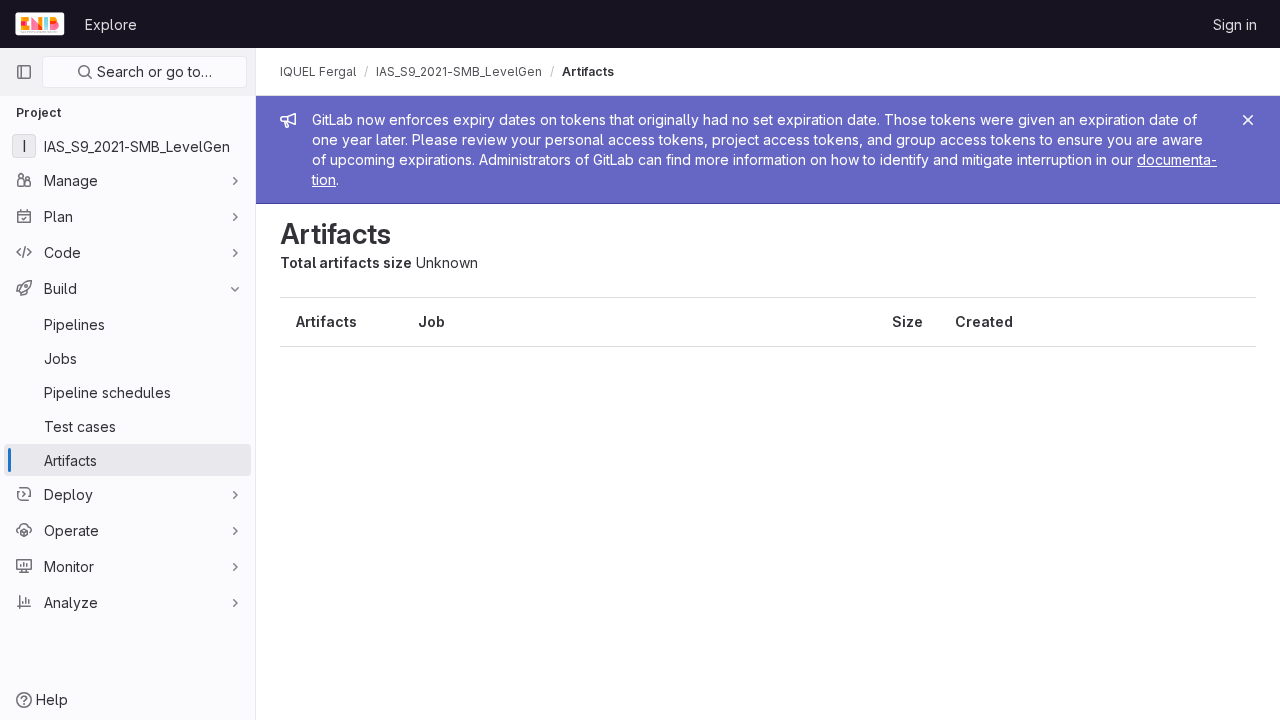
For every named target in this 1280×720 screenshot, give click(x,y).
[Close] (1248, 120)
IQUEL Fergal (318, 71)
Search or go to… (152, 71)
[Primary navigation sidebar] (24, 72)
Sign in (1235, 24)
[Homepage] (40, 24)
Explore (111, 24)
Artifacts (588, 71)
